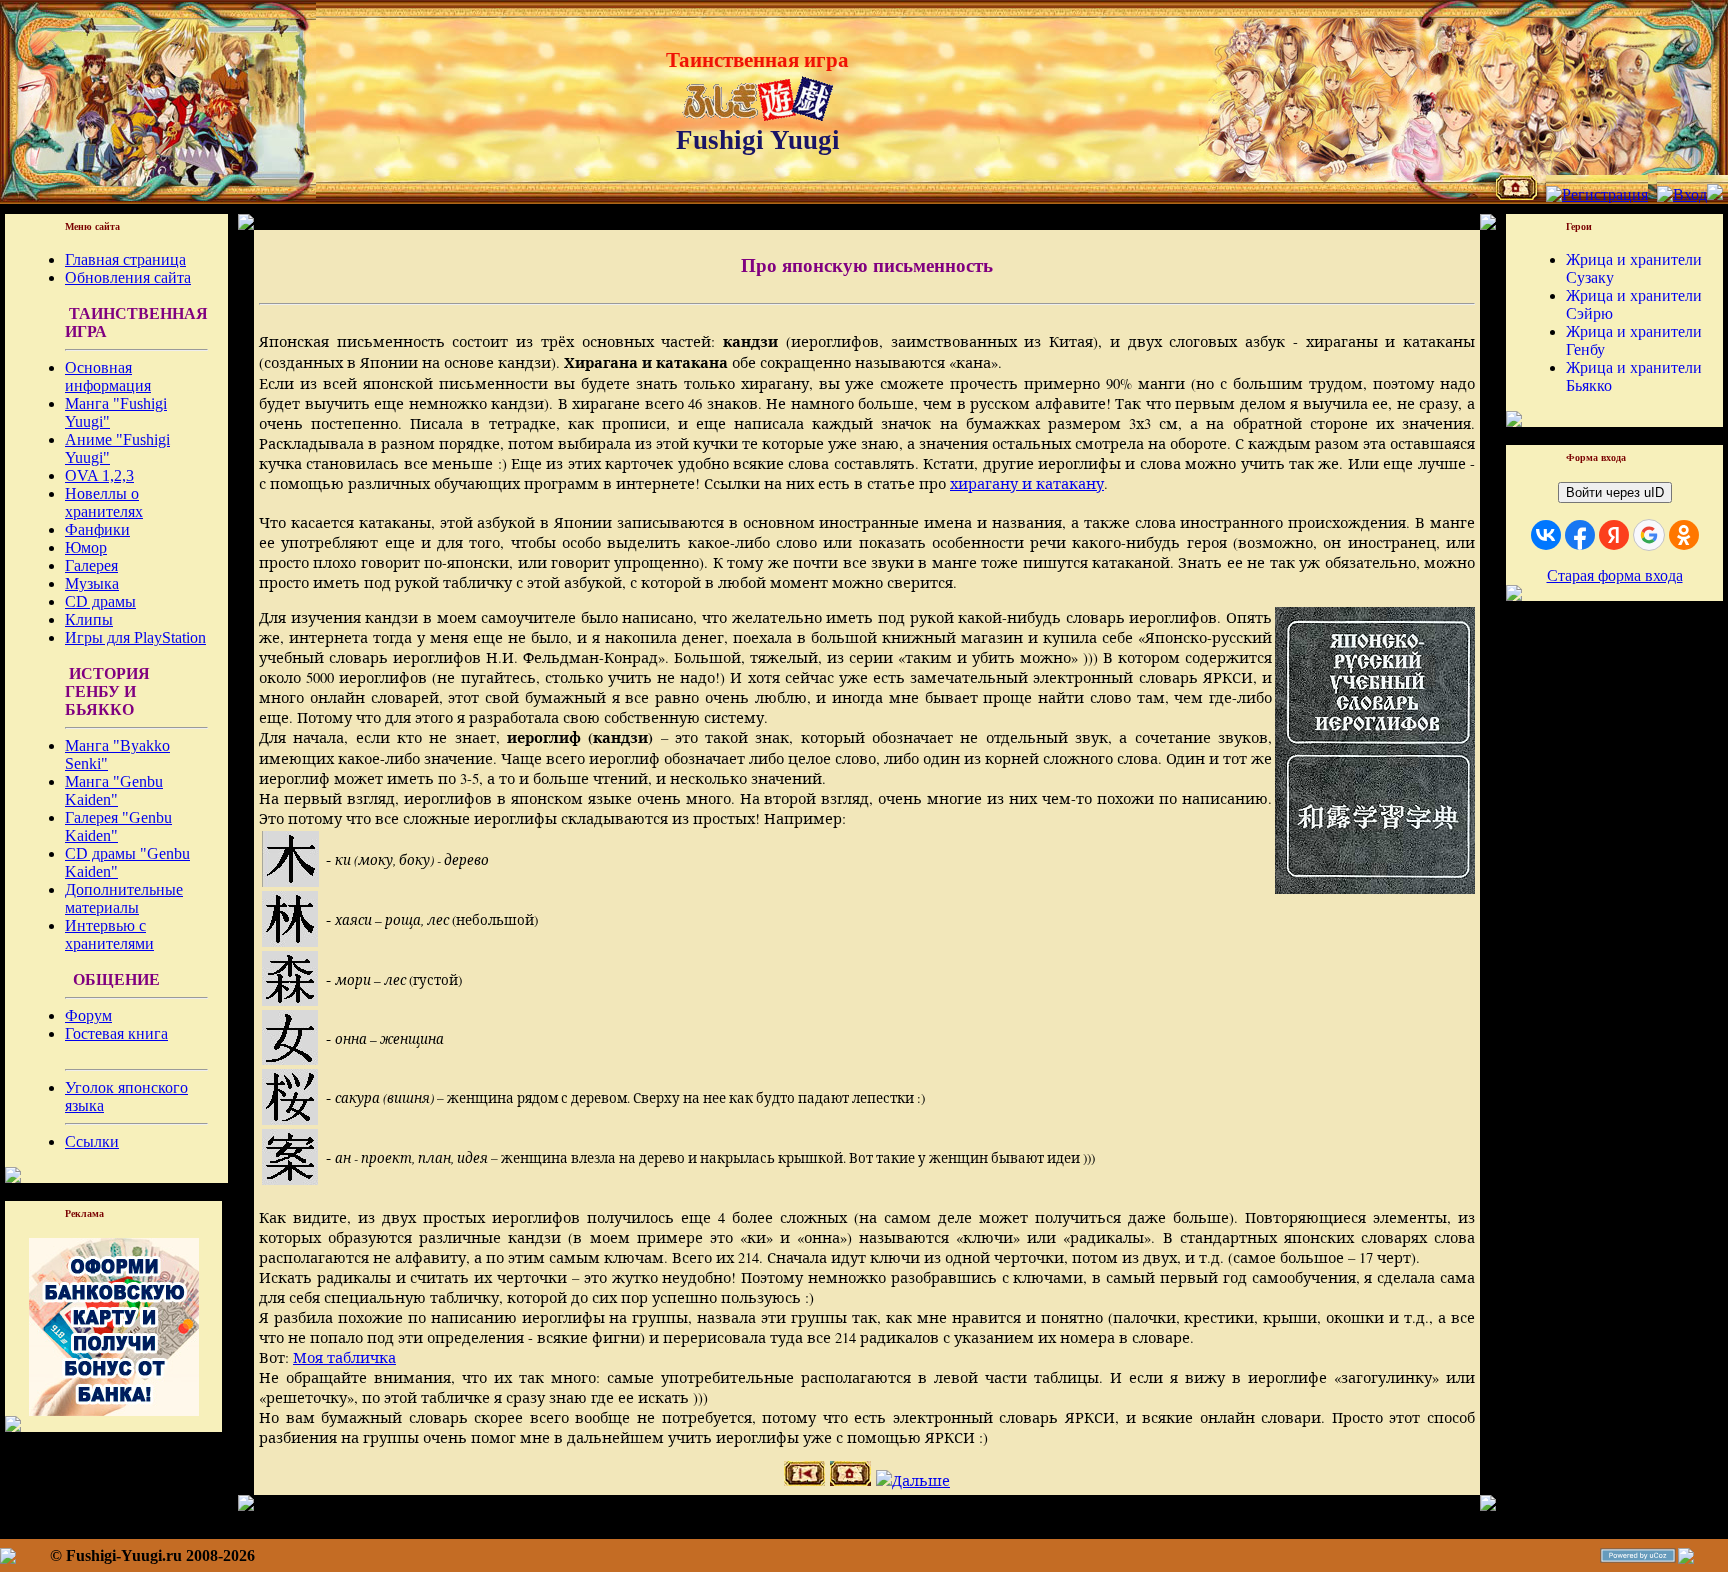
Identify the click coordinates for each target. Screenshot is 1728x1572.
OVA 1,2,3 (99, 475)
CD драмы (100, 601)
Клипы (89, 619)
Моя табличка (344, 1357)
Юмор (86, 547)
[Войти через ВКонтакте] (1546, 535)
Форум (88, 1015)
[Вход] (1682, 194)
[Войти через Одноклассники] (1684, 535)
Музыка (92, 583)
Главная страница (125, 259)
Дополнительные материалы (124, 898)
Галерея (91, 565)
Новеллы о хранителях (104, 502)
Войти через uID (1615, 492)
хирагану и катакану (1027, 483)
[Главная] (1516, 194)
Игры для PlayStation (135, 637)
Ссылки (92, 1141)
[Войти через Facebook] (1580, 535)
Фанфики (97, 529)
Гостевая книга (116, 1033)
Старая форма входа (1615, 575)
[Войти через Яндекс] (1614, 535)
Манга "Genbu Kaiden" (114, 790)
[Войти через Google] (1649, 535)
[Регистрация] (1597, 194)
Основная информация (108, 376)
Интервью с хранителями (109, 934)
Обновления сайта (128, 277)
